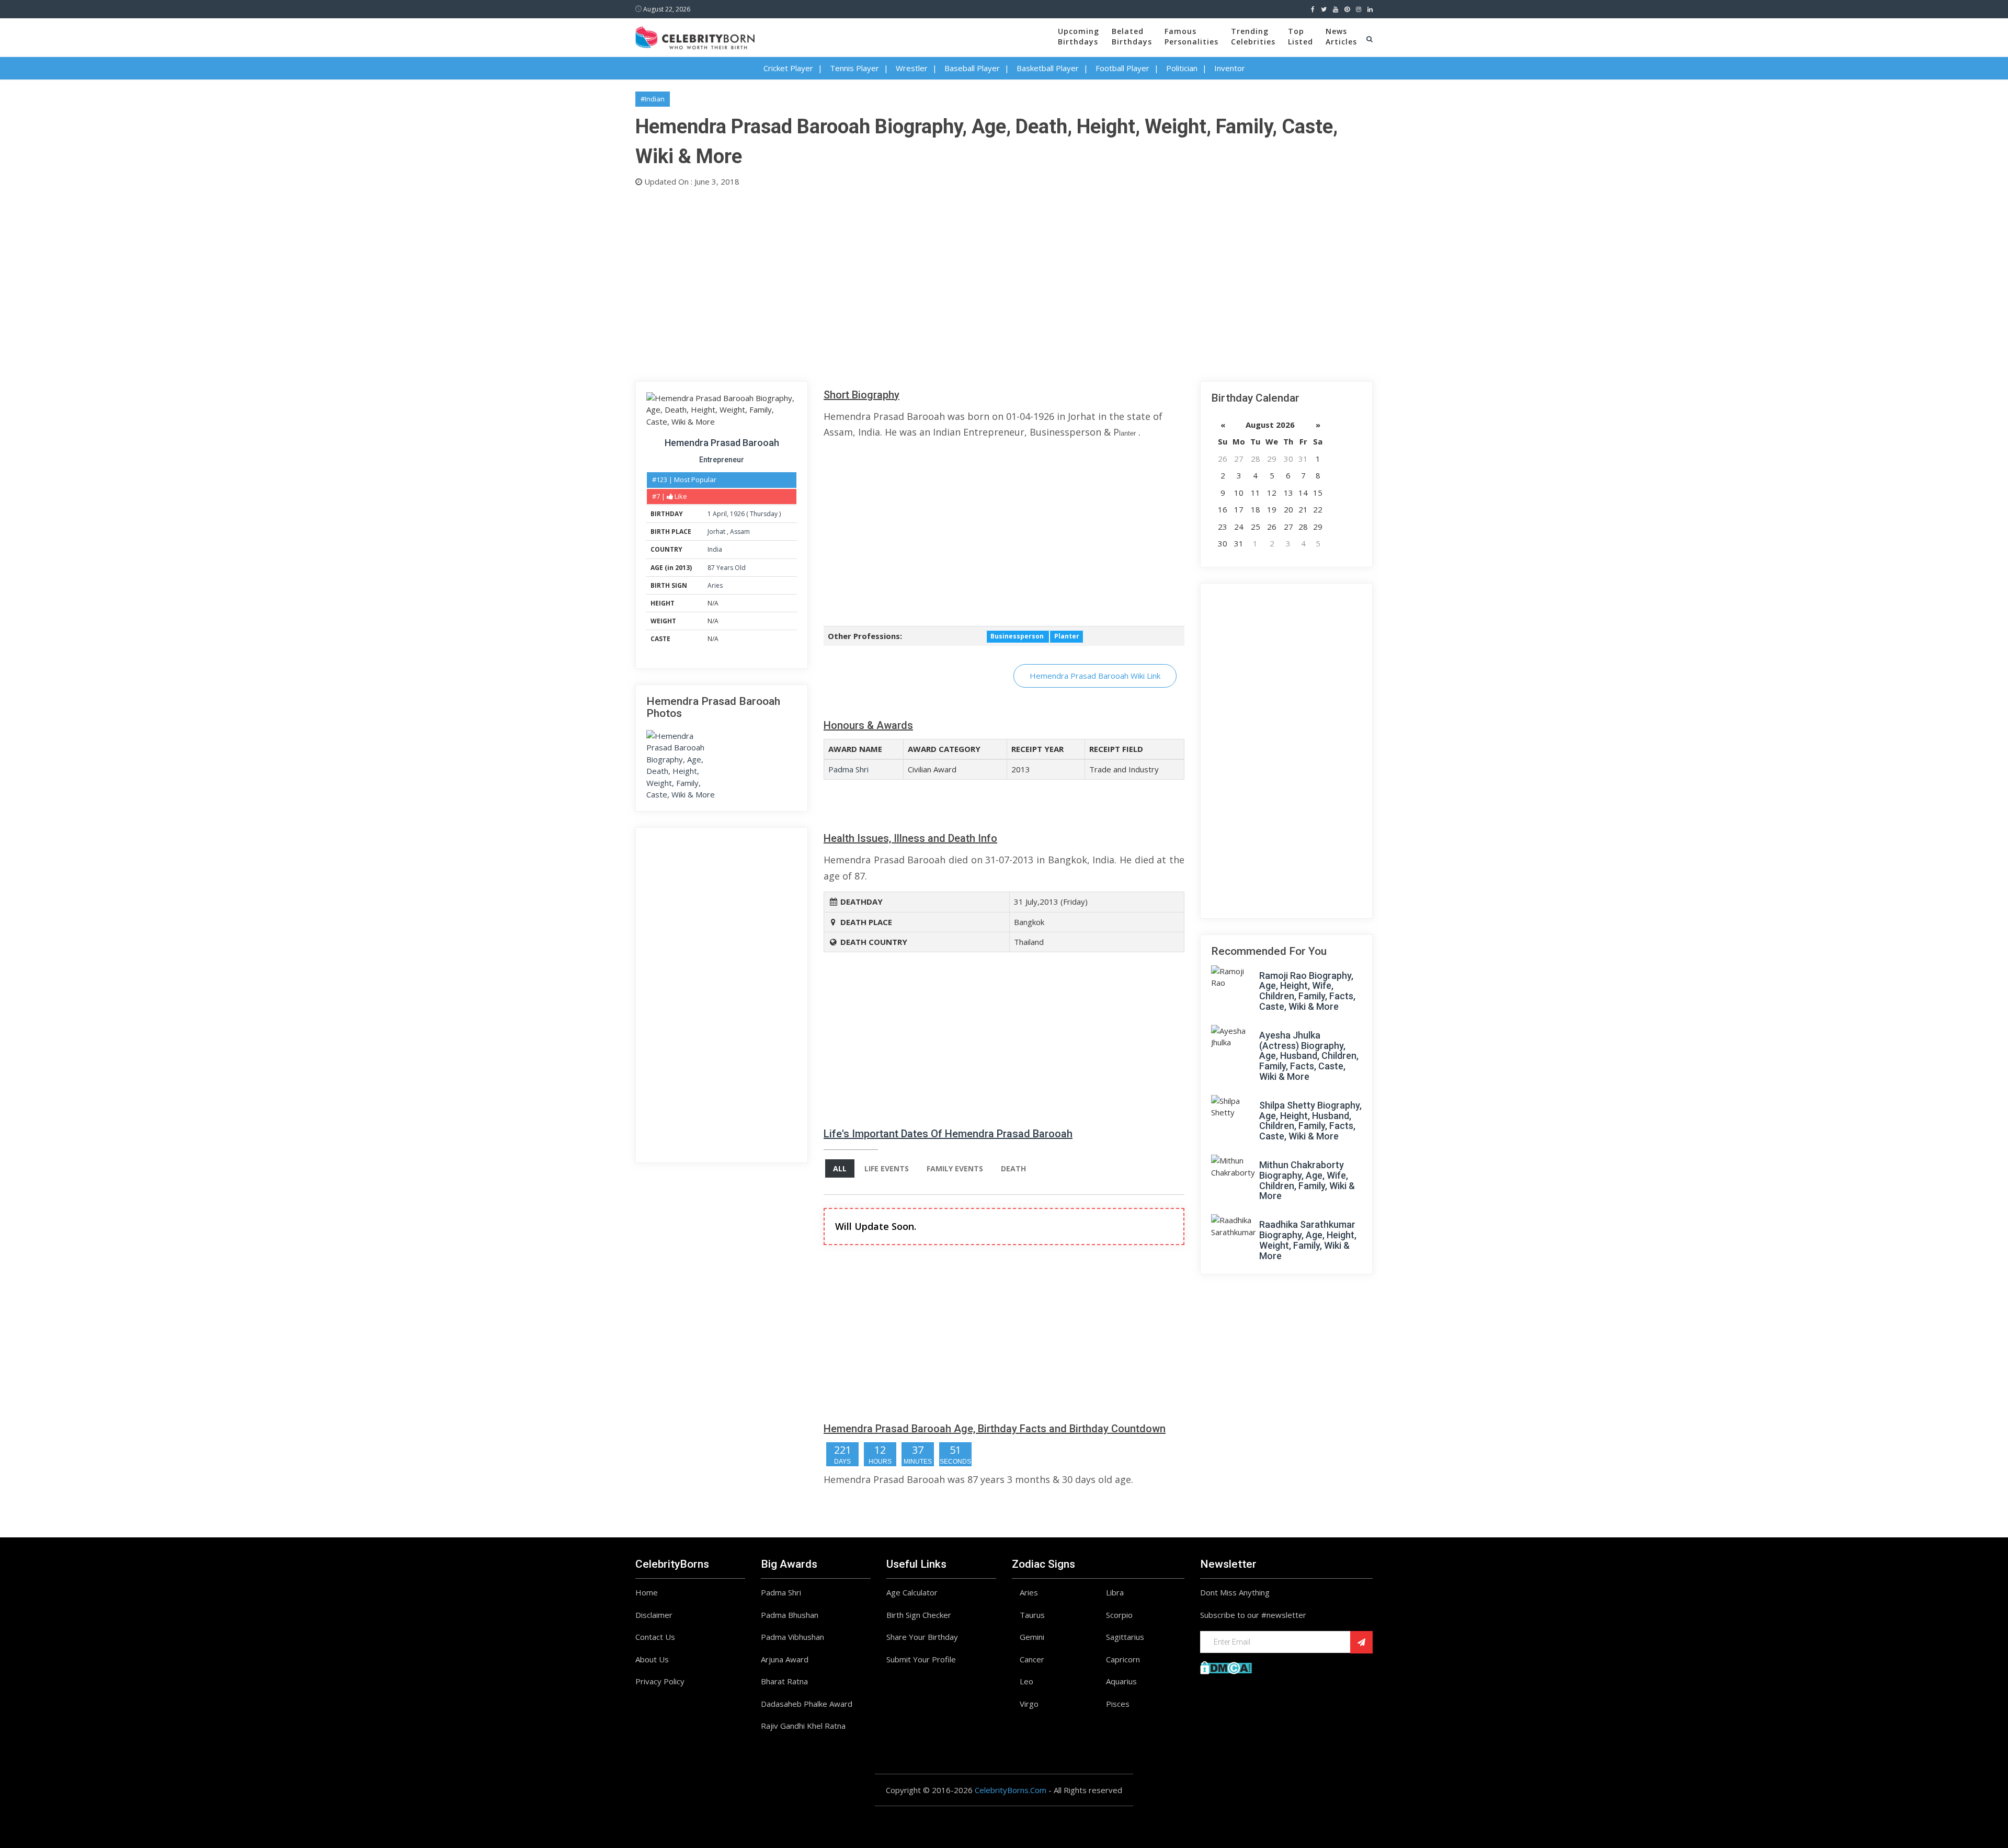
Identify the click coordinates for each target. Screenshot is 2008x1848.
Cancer (1032, 1659)
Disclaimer (654, 1615)
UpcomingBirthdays (1079, 36)
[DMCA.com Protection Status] (1226, 1667)
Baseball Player (972, 68)
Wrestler (912, 68)
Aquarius (1121, 1681)
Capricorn (1123, 1659)
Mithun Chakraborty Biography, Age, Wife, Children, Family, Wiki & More (1307, 1180)
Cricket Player (788, 68)
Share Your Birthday (922, 1637)
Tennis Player (854, 68)
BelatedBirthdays (1132, 36)
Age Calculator (912, 1592)
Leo (1026, 1681)
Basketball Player (1048, 68)
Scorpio (1119, 1615)
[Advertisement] (949, 282)
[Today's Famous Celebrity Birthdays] (695, 36)
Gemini (1032, 1637)
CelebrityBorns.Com (1011, 1790)
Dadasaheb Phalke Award (807, 1704)
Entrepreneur (722, 460)
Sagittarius (1125, 1637)
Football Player (1122, 68)
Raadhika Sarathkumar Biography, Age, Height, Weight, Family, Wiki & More (1308, 1240)
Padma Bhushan (790, 1615)
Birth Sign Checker (919, 1615)
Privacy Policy (660, 1681)
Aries (715, 585)
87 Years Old (727, 568)
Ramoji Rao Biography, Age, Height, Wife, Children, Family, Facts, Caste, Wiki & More (1307, 991)
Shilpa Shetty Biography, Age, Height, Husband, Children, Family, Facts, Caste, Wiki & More (1310, 1121)
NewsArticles (1341, 36)
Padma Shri (848, 769)
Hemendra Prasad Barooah (722, 443)
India (715, 549)
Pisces (1118, 1704)
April (720, 514)
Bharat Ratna (784, 1681)
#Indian (653, 99)
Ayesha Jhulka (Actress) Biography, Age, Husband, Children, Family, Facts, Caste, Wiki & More (1309, 1056)
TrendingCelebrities (1253, 36)
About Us (652, 1659)
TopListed (1300, 36)
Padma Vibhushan (792, 1637)
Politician (1182, 68)
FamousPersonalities (1191, 36)
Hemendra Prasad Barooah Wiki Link (1095, 676)
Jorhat (717, 532)
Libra (1115, 1592)
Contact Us (655, 1637)
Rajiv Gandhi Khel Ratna (803, 1726)
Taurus (1032, 1615)
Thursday (764, 514)
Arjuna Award (785, 1659)
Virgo (1029, 1704)
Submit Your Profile (921, 1659)
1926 (737, 514)
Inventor (1230, 68)
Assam (740, 532)
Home (647, 1592)
